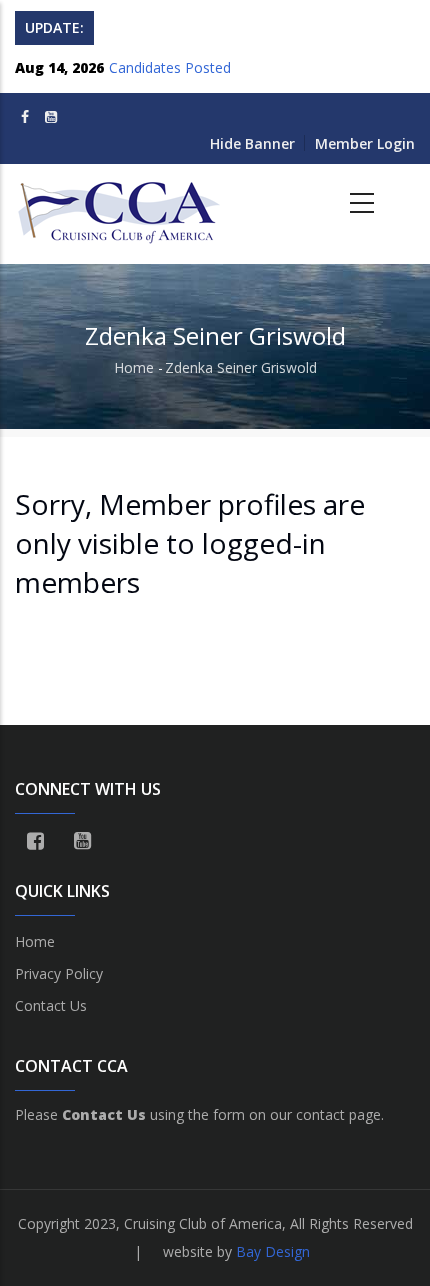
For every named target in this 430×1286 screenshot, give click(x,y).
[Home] (121, 204)
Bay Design (273, 1251)
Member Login (365, 143)
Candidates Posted (170, 67)
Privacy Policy (59, 973)
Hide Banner (252, 143)
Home (134, 367)
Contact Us (51, 1005)
